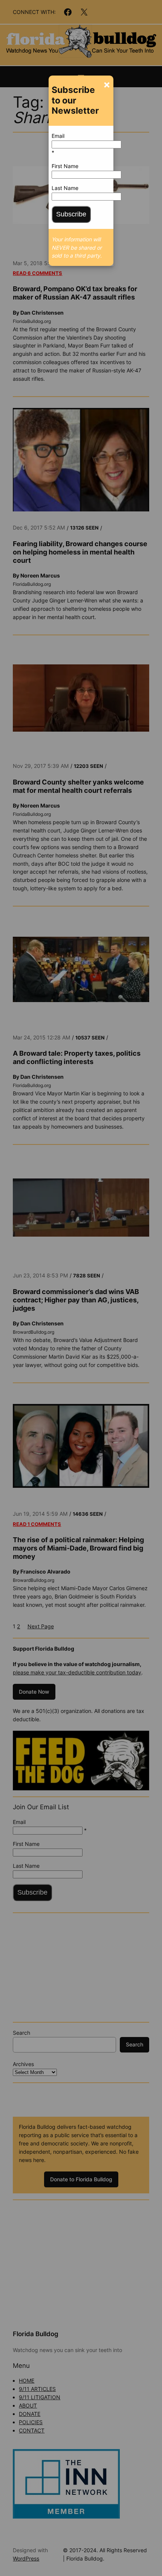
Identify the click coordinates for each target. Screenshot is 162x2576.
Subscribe (71, 214)
